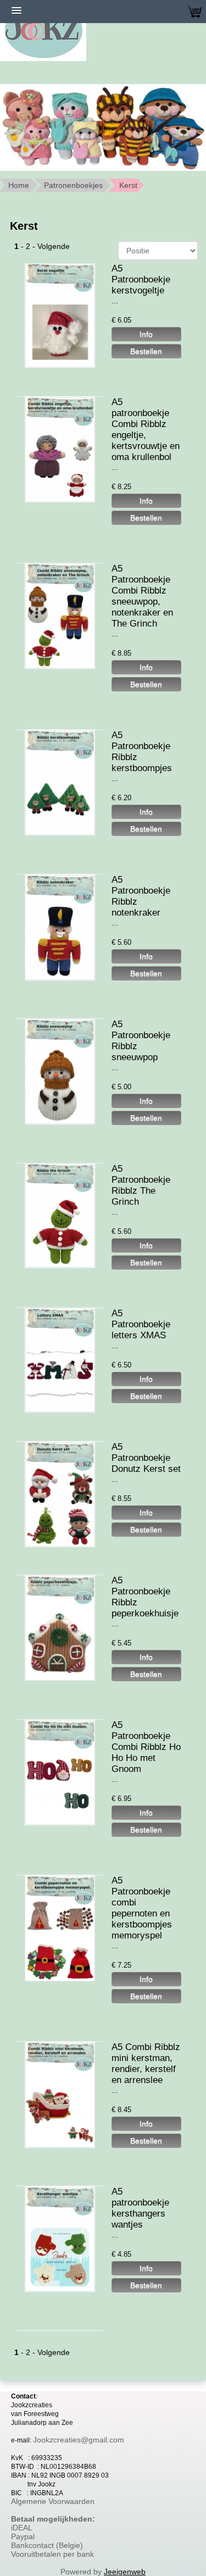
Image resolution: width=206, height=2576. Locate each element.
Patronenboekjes (73, 185)
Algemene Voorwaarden (53, 2501)
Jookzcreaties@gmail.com (79, 2440)
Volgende (54, 246)
